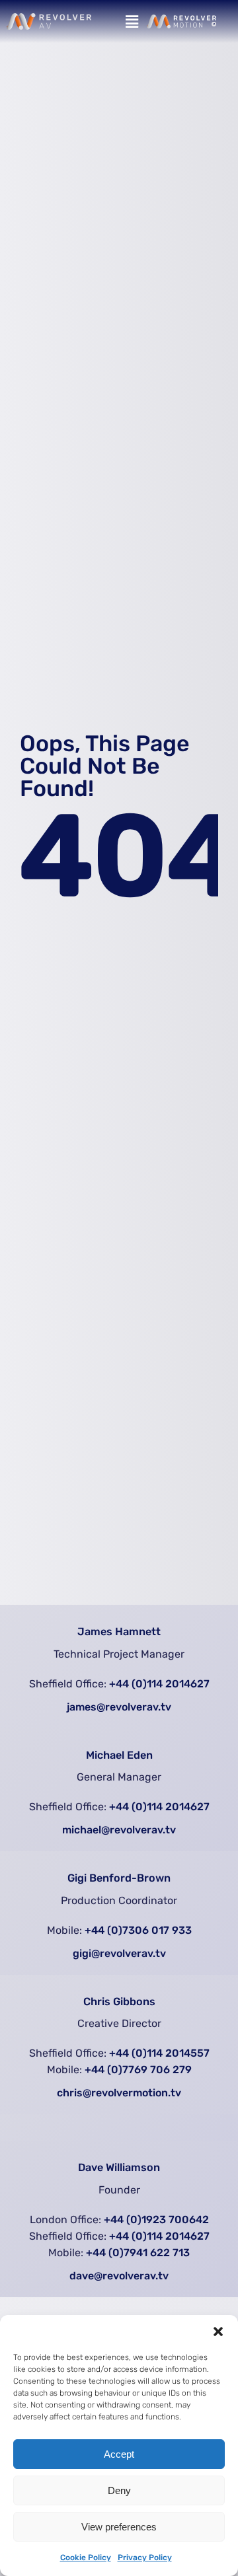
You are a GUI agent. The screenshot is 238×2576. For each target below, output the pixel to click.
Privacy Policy (145, 2558)
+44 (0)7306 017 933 (138, 1930)
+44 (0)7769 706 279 (138, 2070)
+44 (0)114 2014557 (159, 2053)
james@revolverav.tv (119, 1707)
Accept (119, 2454)
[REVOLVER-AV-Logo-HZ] (49, 19)
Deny (119, 2490)
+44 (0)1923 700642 (156, 2220)
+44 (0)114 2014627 (159, 1684)
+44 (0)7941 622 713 (138, 2253)
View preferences (119, 2527)
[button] (218, 2332)
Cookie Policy (86, 2558)
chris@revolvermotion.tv (119, 2093)
